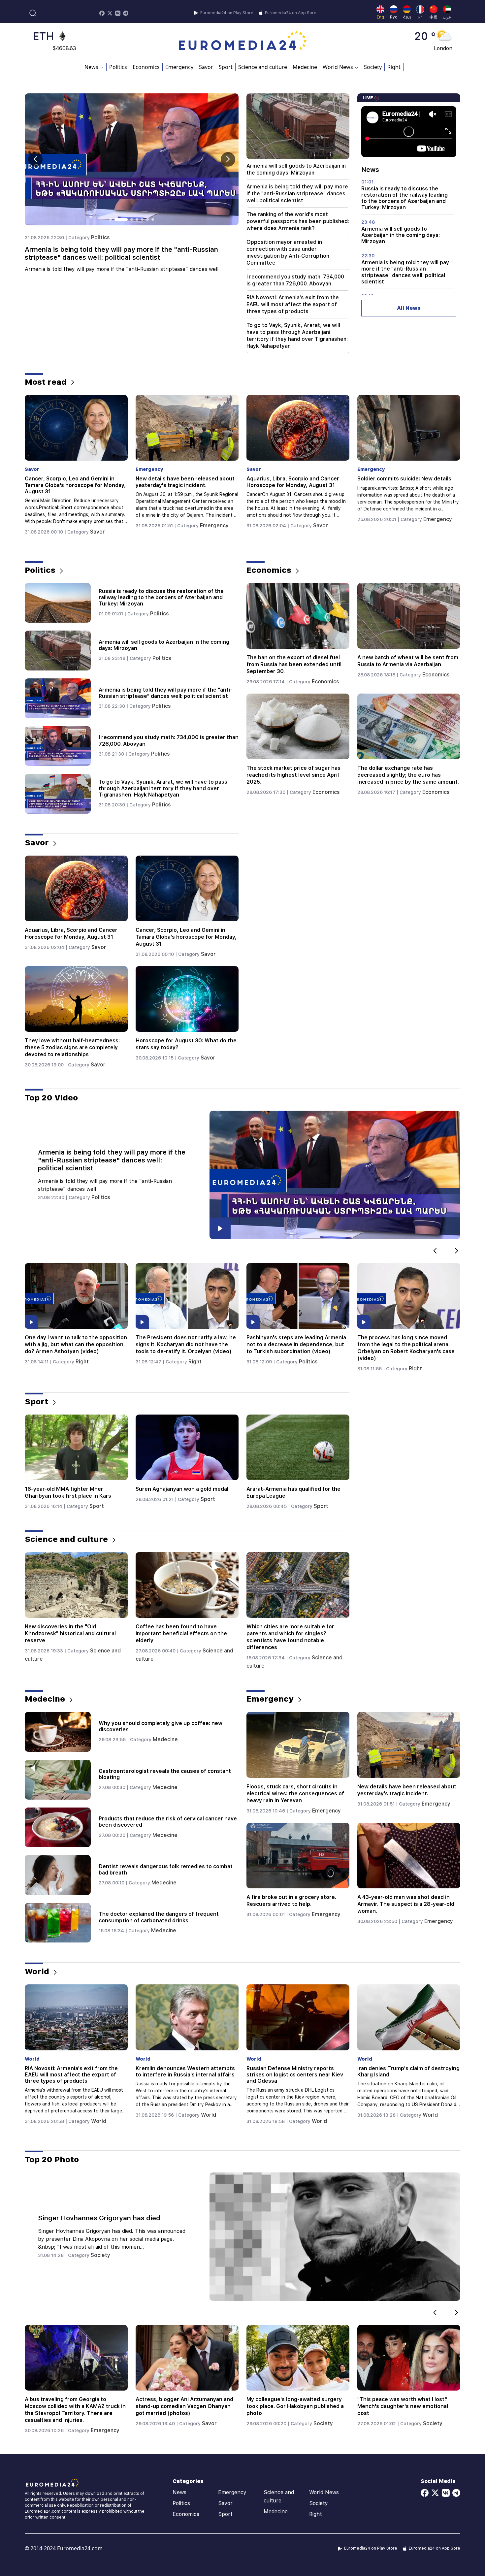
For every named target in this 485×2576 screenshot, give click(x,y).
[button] (228, 159)
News (179, 2492)
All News (409, 308)
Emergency (179, 67)
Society (373, 67)
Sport (226, 67)
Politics (118, 67)
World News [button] (338, 67)
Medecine (305, 67)
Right (394, 67)
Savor (206, 67)
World (100, 519)
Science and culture (263, 67)
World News (324, 2492)
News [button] (91, 67)
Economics (146, 67)
